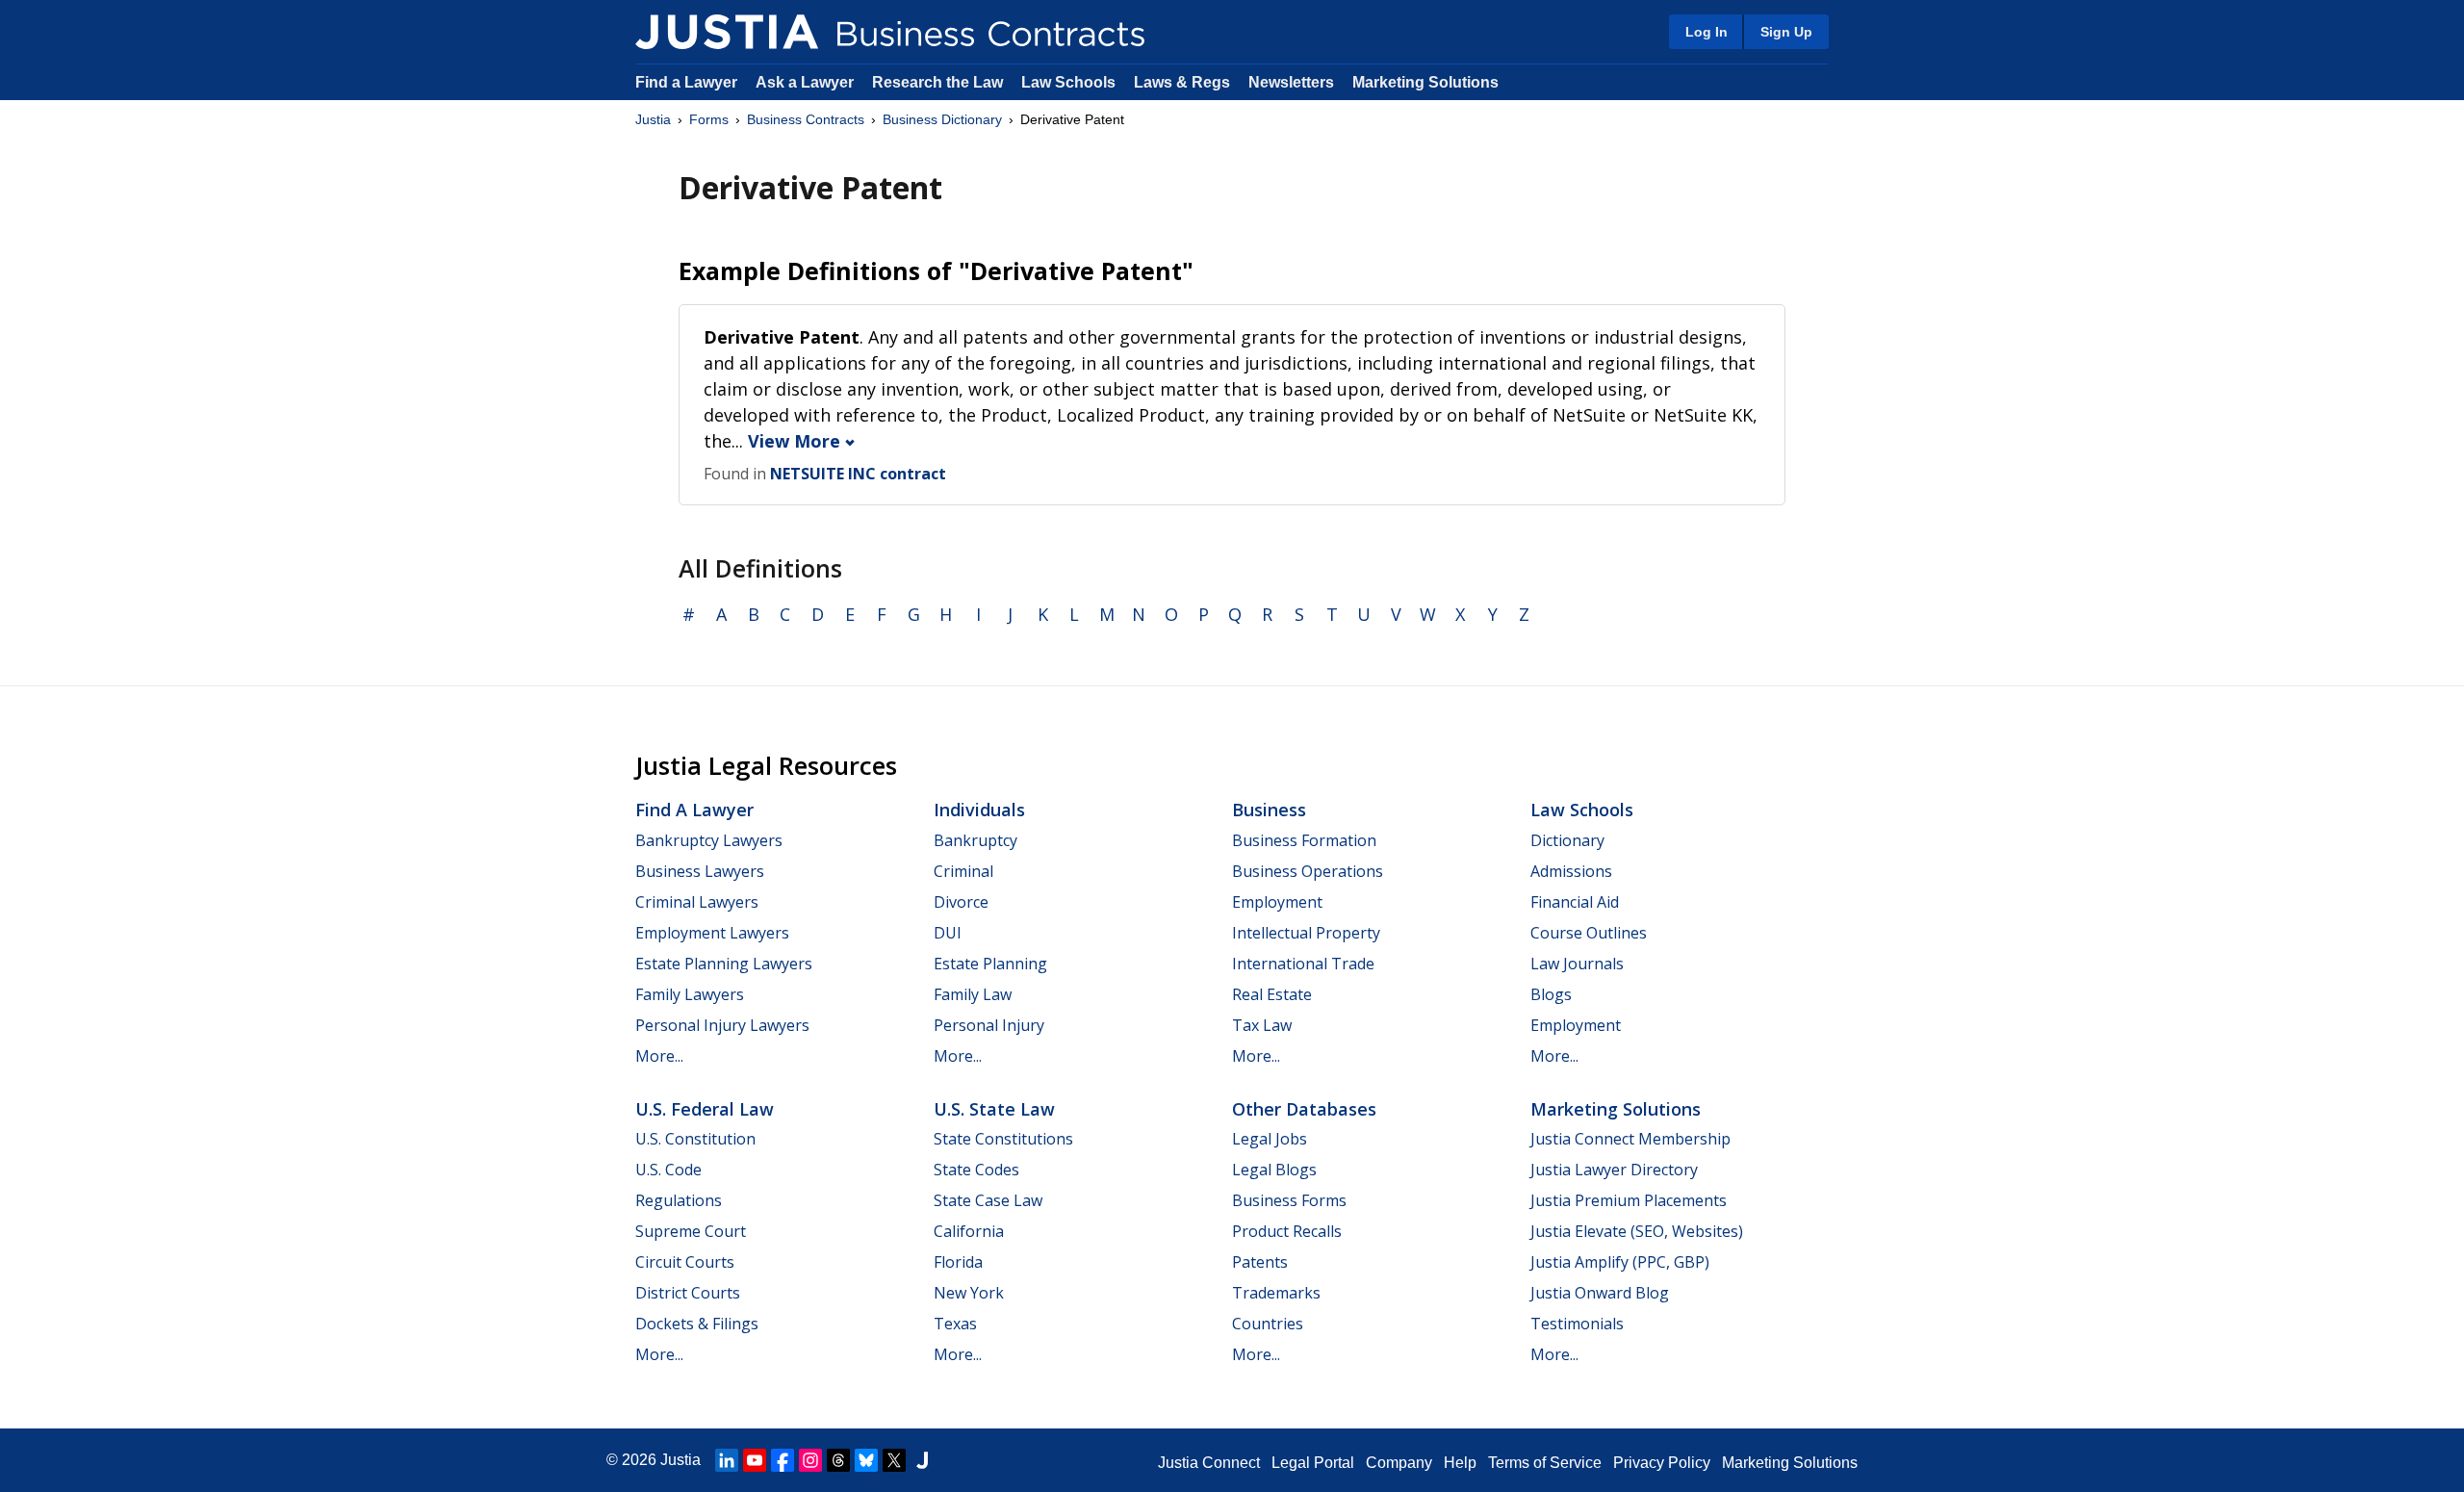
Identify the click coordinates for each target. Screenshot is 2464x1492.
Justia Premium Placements (1629, 1200)
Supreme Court (691, 1231)
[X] (894, 1460)
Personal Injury (989, 1025)
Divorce (961, 902)
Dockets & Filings (697, 1324)
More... (659, 1056)
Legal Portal (1313, 1463)
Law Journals (1577, 964)
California (969, 1231)
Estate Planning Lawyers (724, 964)
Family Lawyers (690, 994)
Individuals (979, 810)
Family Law (973, 994)
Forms (709, 119)
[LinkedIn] (727, 1460)
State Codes (976, 1170)
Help (1460, 1463)
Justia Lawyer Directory (1614, 1170)
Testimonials (1577, 1324)
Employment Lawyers (712, 933)
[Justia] (727, 32)
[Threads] (838, 1460)
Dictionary (1567, 840)
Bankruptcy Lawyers (709, 840)
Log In (1707, 32)
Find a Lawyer (686, 82)
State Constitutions (1003, 1139)
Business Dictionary (942, 119)
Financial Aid (1575, 902)
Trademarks (1276, 1293)
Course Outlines (1589, 933)
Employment (1277, 902)
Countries (1268, 1324)
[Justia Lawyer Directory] (922, 1460)
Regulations (679, 1200)
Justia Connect (1209, 1463)
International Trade (1303, 964)
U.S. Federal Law (705, 1109)
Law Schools (1068, 82)
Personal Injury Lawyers (722, 1025)
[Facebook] (783, 1460)
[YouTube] (755, 1460)
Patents (1260, 1262)
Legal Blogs (1274, 1170)
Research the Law (937, 82)
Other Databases (1304, 1109)
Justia (653, 119)
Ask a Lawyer (807, 82)
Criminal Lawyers (697, 902)
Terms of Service (1545, 1463)
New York (969, 1293)
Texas (955, 1324)
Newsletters (1291, 82)
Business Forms (1289, 1200)
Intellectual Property (1306, 933)
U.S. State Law (994, 1109)
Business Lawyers (700, 871)
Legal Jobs (1270, 1139)
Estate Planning (990, 964)
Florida (958, 1262)
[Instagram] (810, 1460)
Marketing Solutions (1425, 82)
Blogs (1551, 994)
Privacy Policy (1662, 1463)
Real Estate (1272, 994)
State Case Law (988, 1200)
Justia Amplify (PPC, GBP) (1620, 1262)
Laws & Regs (1182, 82)
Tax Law (1262, 1025)
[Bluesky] (866, 1460)
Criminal (963, 871)
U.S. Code (668, 1170)
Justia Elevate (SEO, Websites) (1637, 1231)
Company (1399, 1463)
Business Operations (1308, 871)
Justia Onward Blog (1600, 1293)
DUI (948, 933)
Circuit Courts (685, 1262)
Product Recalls (1287, 1231)
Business (1269, 810)
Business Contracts (806, 119)
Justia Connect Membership (1630, 1139)
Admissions (1571, 871)
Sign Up (1786, 32)
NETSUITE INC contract (858, 474)
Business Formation (1304, 840)
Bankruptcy (975, 840)
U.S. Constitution (695, 1139)
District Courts (688, 1293)
